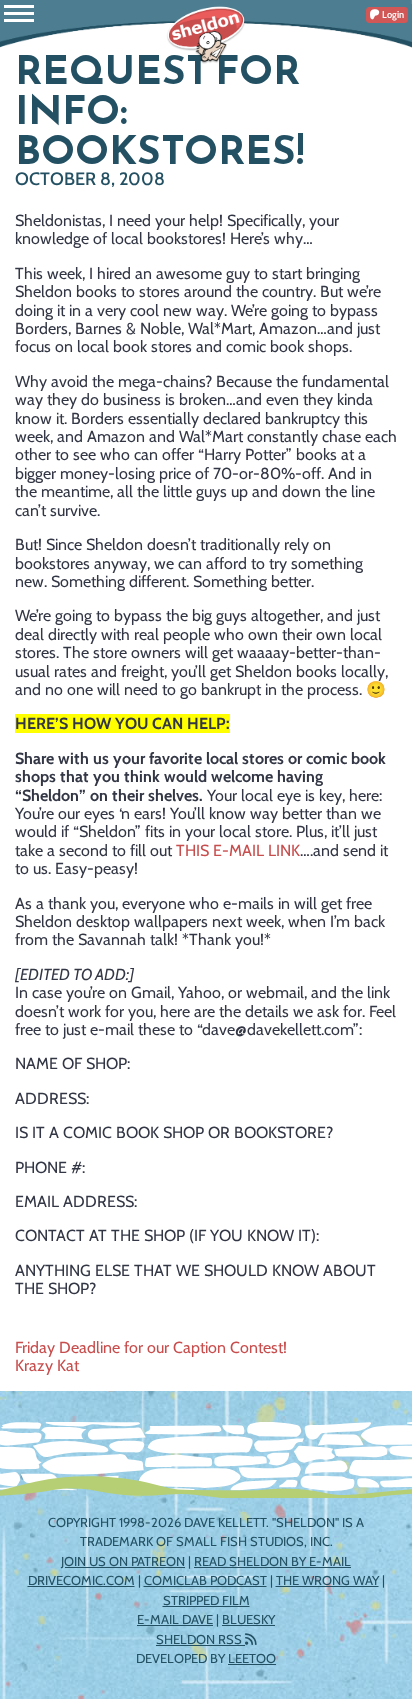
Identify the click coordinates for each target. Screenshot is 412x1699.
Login (392, 14)
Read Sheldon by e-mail (272, 1561)
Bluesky (248, 1619)
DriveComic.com (81, 1580)
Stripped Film (206, 1600)
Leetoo (252, 1658)
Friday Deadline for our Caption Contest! (151, 1347)
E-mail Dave (175, 1619)
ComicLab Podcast (205, 1580)
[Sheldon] (206, 35)
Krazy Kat (47, 1365)
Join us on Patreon (123, 1561)
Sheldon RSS (200, 1639)
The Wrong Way (327, 1580)
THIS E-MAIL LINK (238, 850)
